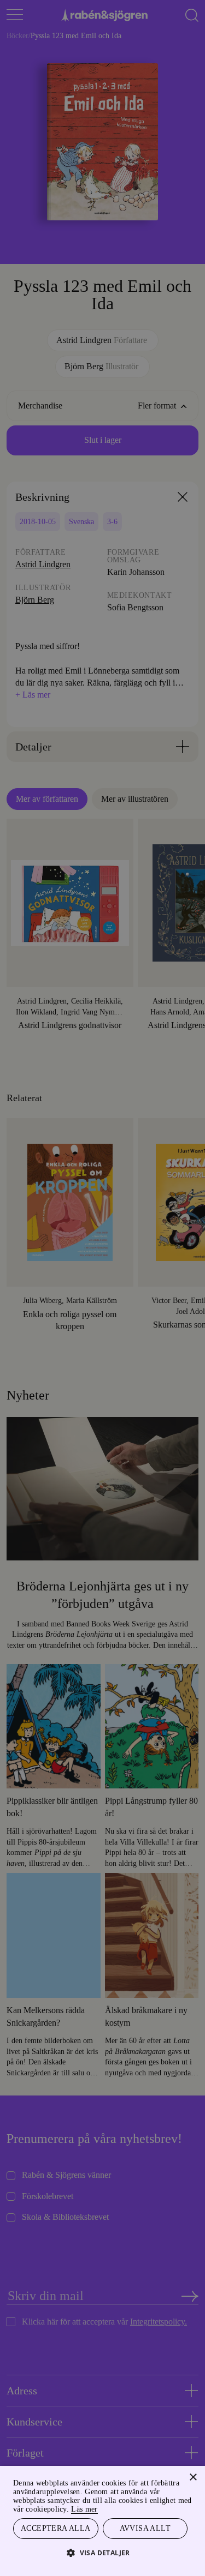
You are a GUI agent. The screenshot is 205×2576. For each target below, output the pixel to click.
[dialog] (102, 1288)
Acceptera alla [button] (55, 2528)
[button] (102, 2552)
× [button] (193, 2476)
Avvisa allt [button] (145, 2528)
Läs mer (174, 2508)
